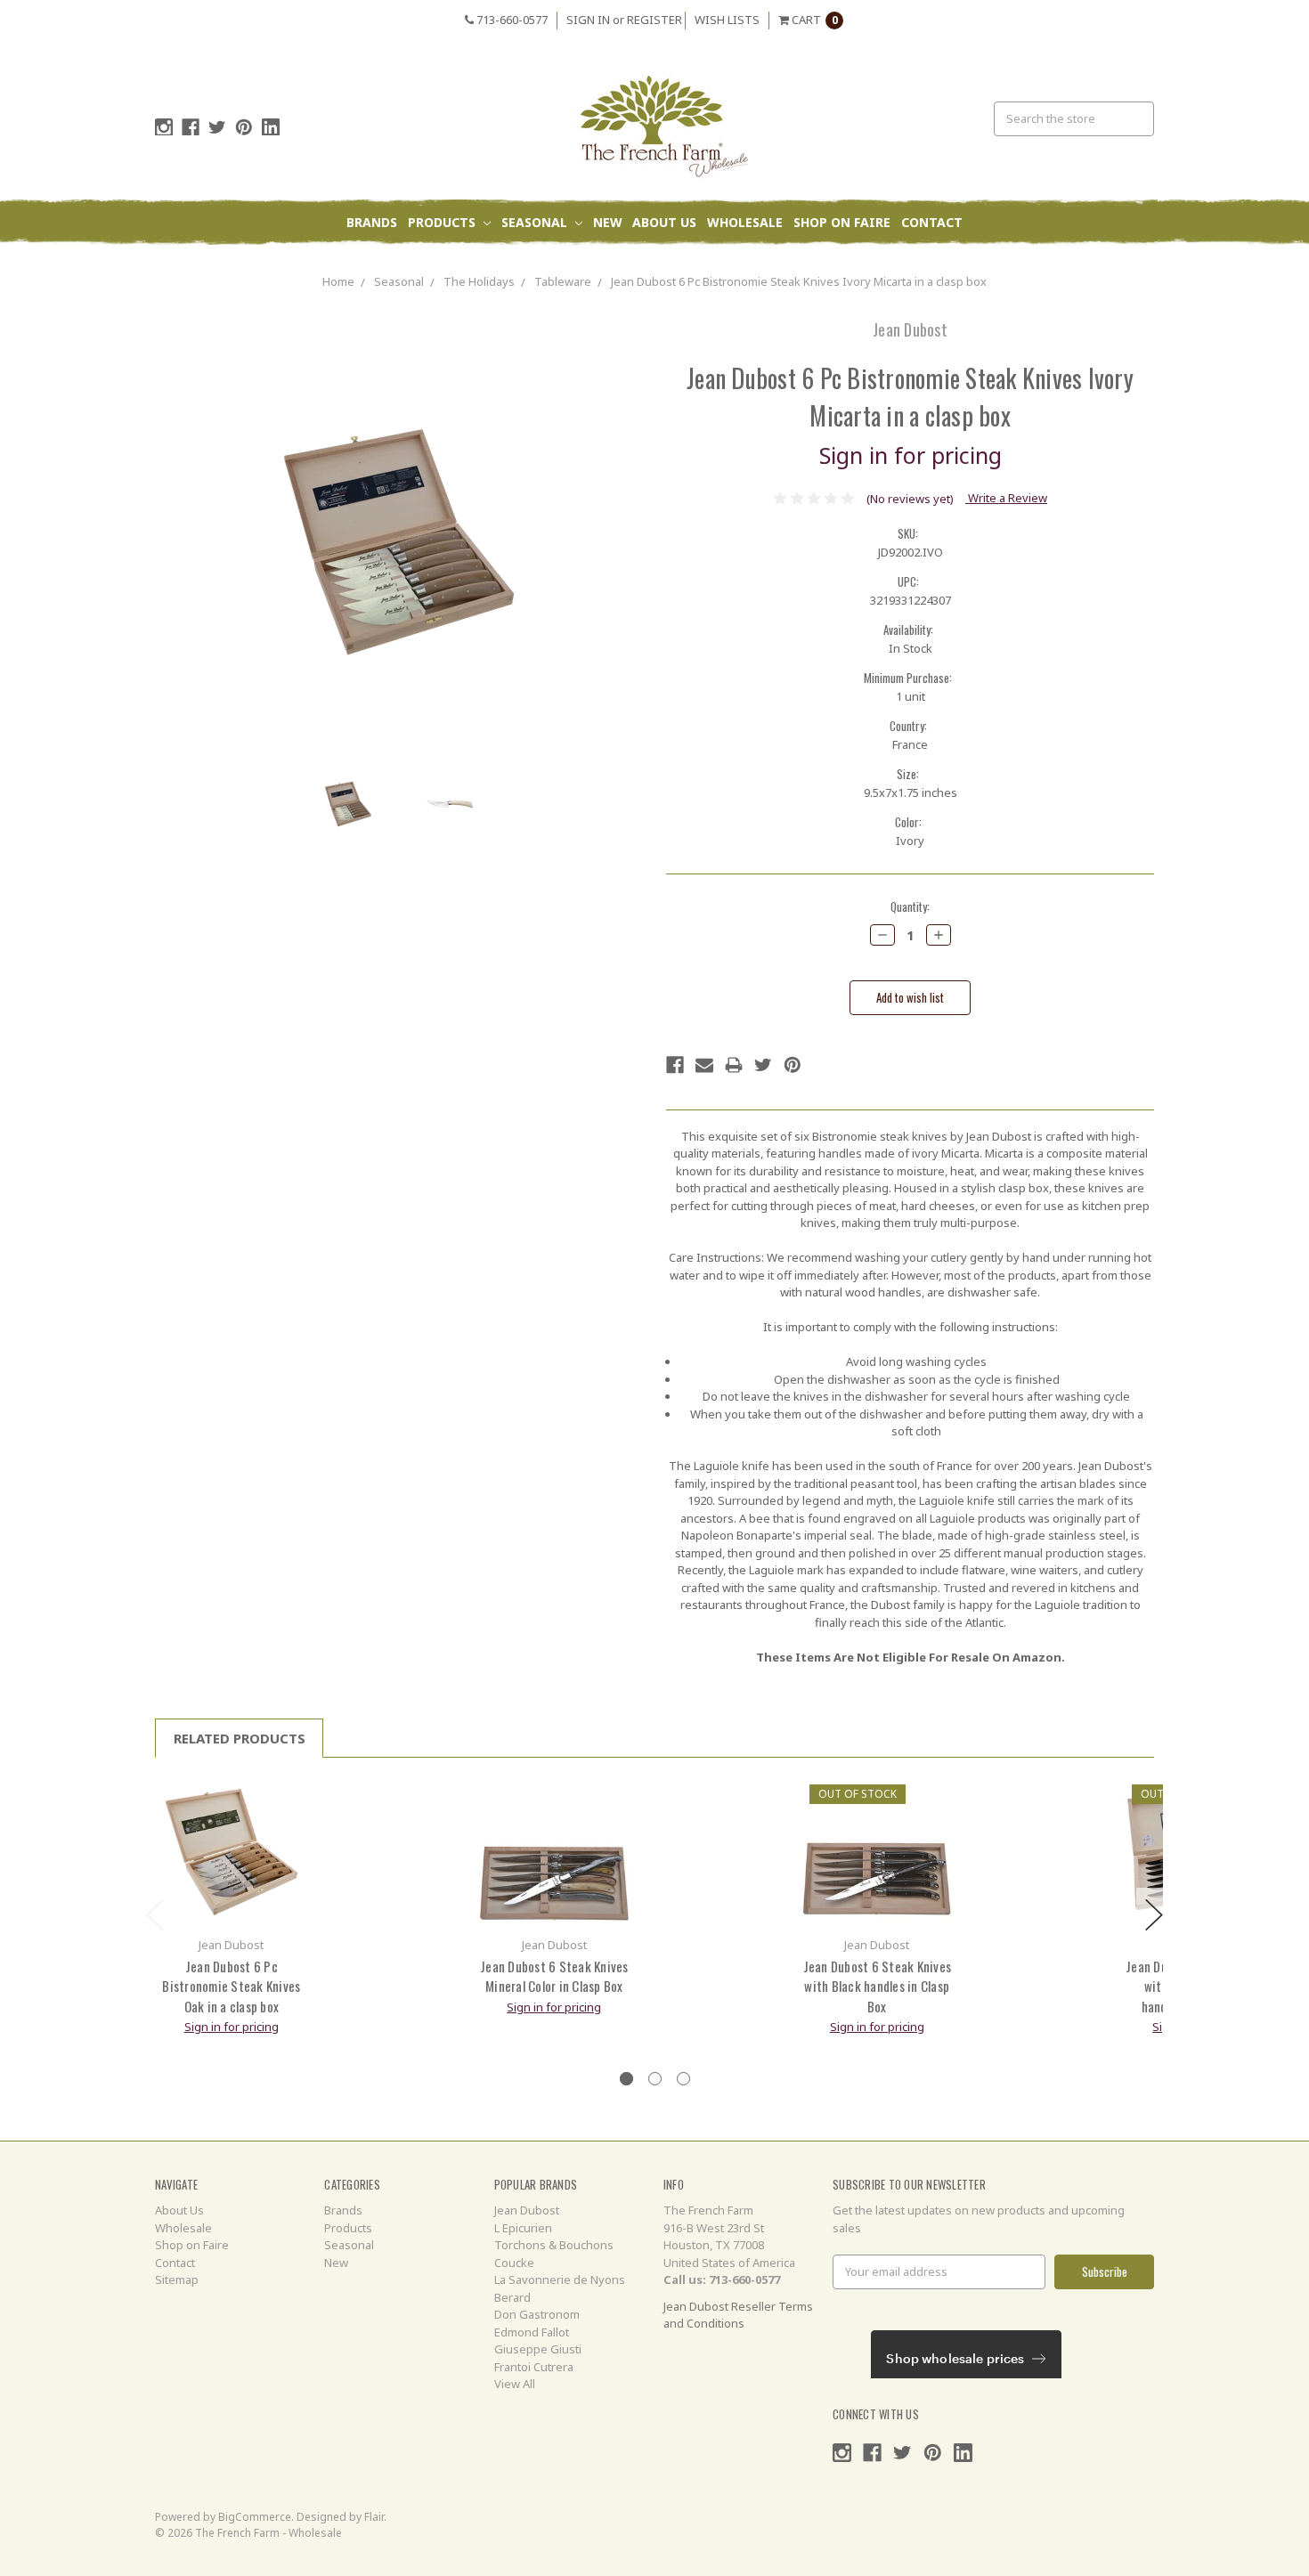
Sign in (588, 20)
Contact (932, 222)
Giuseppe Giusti (538, 2349)
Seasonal (536, 222)
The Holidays (479, 281)
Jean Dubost (527, 2210)
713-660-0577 (511, 20)
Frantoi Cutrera (534, 2367)
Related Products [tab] (240, 1738)
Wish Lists (727, 20)
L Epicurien (523, 2228)
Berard (512, 2297)
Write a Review (1006, 498)
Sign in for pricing (911, 455)
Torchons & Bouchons (554, 2245)
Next (1154, 1915)
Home (338, 281)
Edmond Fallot (532, 2332)
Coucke (514, 2263)
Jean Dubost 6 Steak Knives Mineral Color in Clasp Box (554, 1976)
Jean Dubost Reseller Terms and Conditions (738, 2315)
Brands (372, 222)
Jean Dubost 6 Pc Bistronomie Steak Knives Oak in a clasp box (231, 1986)
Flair (374, 2517)
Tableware (563, 281)
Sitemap (177, 2279)
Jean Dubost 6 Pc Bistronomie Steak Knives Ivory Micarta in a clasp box (799, 281)
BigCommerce (255, 2517)
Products (443, 222)
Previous (155, 1915)
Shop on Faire (842, 222)
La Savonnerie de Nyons (560, 2279)
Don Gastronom (537, 2314)
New (608, 222)
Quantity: (910, 907)
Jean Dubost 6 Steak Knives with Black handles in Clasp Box (878, 1986)
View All (515, 2384)
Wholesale (745, 222)
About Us (664, 222)
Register (654, 20)
